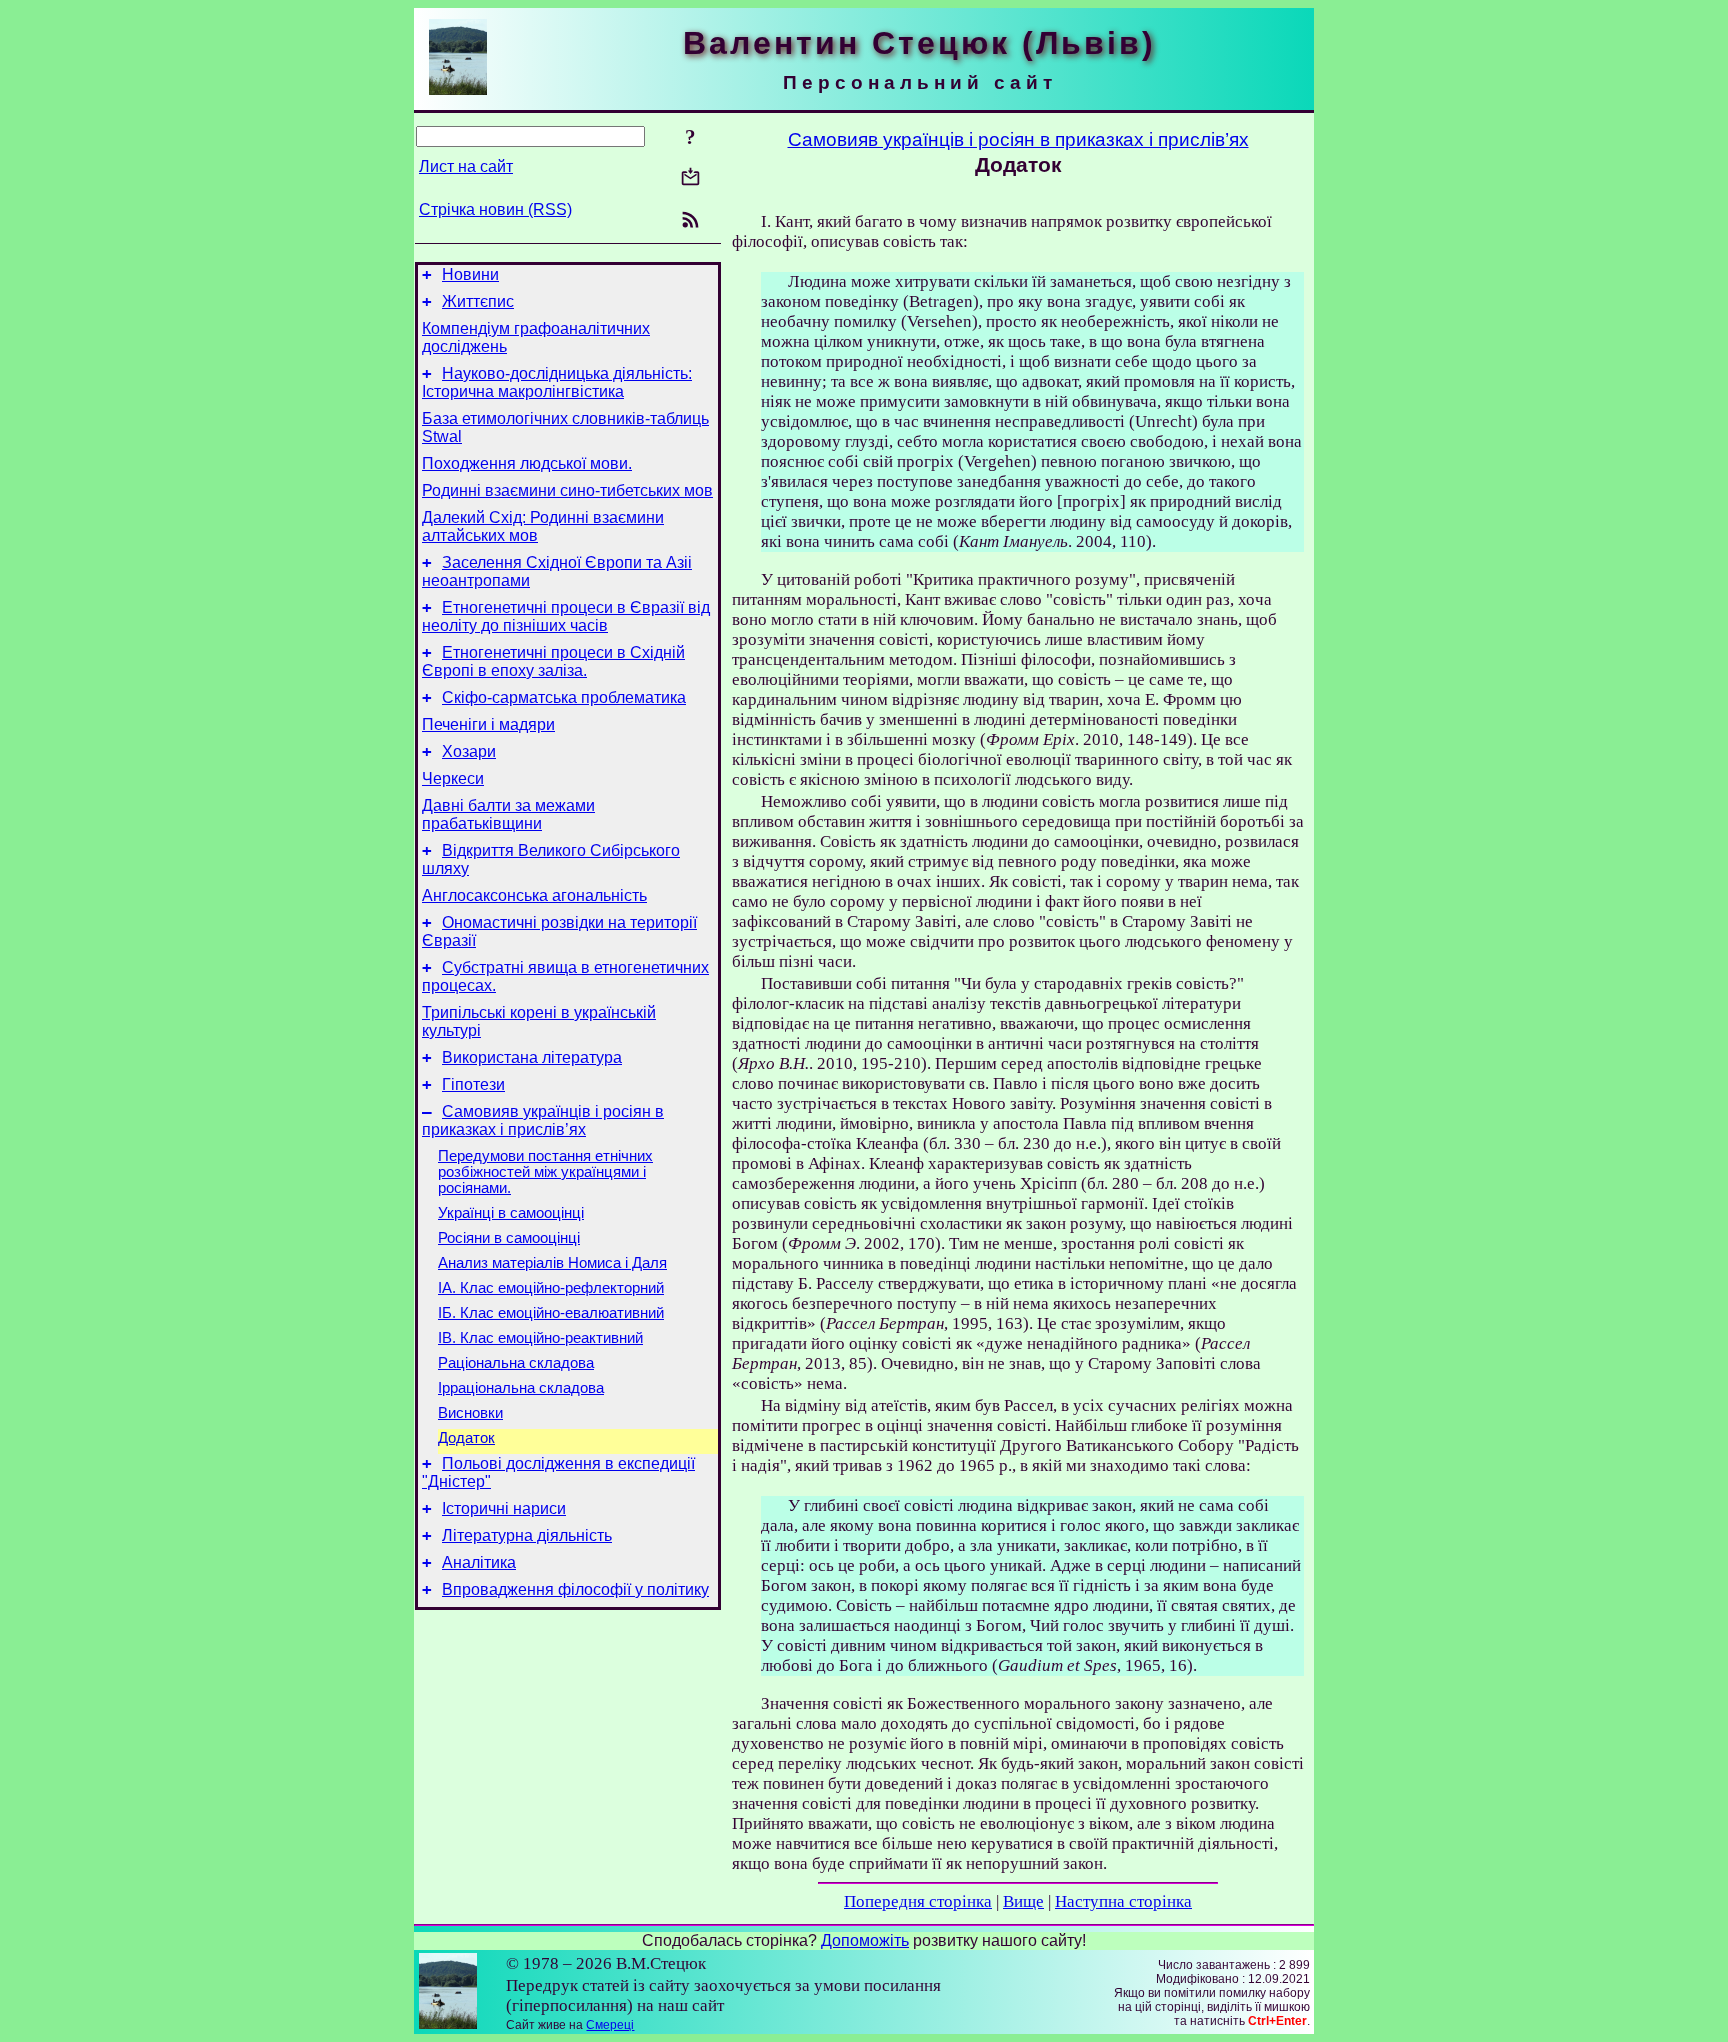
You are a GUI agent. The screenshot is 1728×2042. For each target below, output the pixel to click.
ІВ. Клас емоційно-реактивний (540, 1338)
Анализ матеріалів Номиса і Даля (552, 1263)
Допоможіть (865, 1940)
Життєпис (478, 301)
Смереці (610, 2025)
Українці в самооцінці (511, 1213)
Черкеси (453, 778)
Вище (1023, 1901)
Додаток (466, 1438)
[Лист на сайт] (690, 178)
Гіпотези (473, 1084)
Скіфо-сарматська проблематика (564, 697)
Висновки (470, 1413)
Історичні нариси (504, 1508)
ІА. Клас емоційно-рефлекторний (551, 1288)
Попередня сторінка (918, 1901)
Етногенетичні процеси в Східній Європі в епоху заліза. (553, 661)
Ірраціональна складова (521, 1388)
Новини (470, 274)
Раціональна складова (516, 1363)
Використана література (532, 1057)
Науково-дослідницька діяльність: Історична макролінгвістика (557, 382)
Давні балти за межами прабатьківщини (508, 814)
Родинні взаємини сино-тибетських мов (567, 490)
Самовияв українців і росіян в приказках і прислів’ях (543, 1120)
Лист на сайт (466, 166)
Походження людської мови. (527, 463)
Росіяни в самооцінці (509, 1238)
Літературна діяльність (527, 1535)
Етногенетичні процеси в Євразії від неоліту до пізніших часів (566, 616)
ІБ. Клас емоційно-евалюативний (551, 1313)
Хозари (469, 751)
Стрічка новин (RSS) (495, 209)
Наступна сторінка (1123, 1901)
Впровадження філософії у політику (575, 1589)
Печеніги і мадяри (488, 724)
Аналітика (479, 1562)
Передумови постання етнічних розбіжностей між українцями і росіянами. (545, 1172)
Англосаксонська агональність (534, 895)
